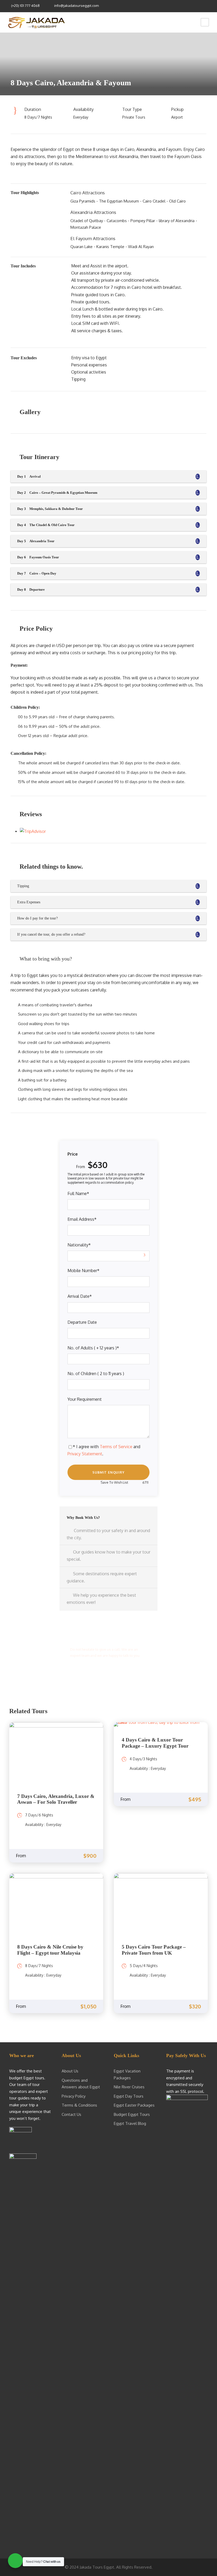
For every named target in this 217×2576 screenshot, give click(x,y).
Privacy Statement (85, 1454)
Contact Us (71, 2114)
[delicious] (173, 5)
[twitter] (195, 5)
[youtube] (202, 5)
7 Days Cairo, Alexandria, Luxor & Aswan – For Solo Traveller (56, 1799)
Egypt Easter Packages (134, 2105)
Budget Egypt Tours (132, 2114)
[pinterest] (188, 5)
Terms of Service (116, 1447)
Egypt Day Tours (129, 2096)
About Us (70, 2071)
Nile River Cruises (129, 2087)
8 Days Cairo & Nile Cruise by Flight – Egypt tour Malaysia (50, 1950)
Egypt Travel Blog (130, 2123)
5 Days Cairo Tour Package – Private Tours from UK (154, 1950)
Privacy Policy (74, 2096)
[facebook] (181, 5)
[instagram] (209, 5)
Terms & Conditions (79, 2105)
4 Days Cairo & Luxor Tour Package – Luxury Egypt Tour (155, 1743)
